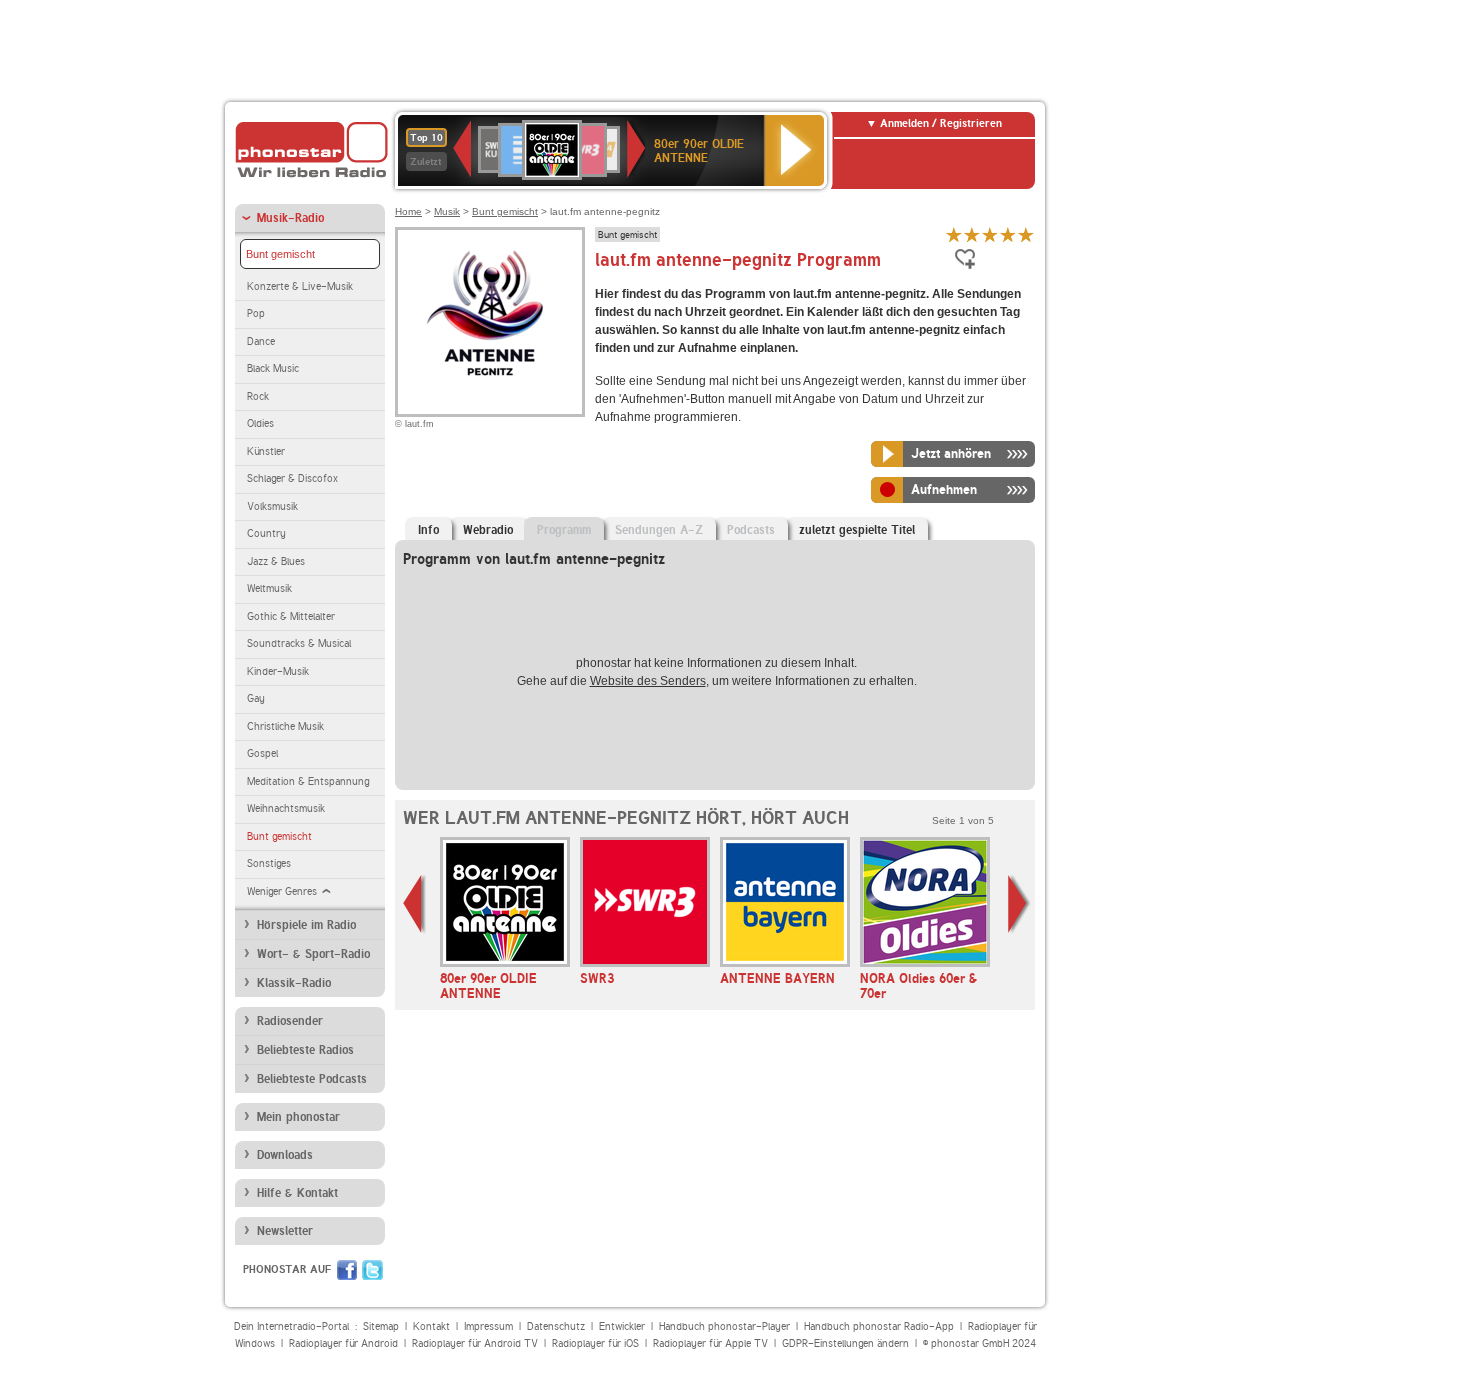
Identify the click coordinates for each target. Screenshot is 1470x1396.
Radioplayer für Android (343, 1343)
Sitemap (381, 1326)
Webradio (488, 530)
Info (428, 530)
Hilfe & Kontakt (297, 1193)
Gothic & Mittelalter (291, 616)
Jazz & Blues (276, 561)
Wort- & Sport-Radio (313, 954)
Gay (256, 698)
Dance (261, 341)
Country (266, 533)
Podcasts (751, 530)
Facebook (347, 1270)
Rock (258, 396)
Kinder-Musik (278, 671)
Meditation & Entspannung (308, 781)
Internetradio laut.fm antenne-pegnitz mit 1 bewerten (954, 234)
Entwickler (622, 1326)
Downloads (285, 1155)
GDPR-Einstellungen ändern (845, 1343)
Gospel (262, 753)
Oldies (260, 423)
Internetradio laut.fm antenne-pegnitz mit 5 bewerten (1026, 234)
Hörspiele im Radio (306, 925)
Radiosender (290, 1021)
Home (408, 211)
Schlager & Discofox (292, 478)
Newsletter (285, 1231)
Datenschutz (556, 1326)
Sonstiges (269, 863)
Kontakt (431, 1326)
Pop (256, 313)
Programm (564, 530)
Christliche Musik (285, 726)
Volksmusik (272, 506)
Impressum (488, 1326)
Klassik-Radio (294, 983)
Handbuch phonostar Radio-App (879, 1326)
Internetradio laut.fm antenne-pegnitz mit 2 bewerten (972, 234)
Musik (447, 211)
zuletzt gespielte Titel (857, 530)
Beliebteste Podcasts (312, 1079)
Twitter (372, 1270)
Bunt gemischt (280, 254)
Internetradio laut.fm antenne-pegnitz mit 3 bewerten (990, 234)
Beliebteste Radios (305, 1050)
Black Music (273, 368)
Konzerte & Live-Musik (300, 286)
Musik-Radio (290, 218)
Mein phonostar (298, 1117)
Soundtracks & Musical (299, 643)
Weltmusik (269, 588)
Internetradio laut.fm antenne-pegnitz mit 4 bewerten (1008, 234)
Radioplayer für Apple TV (710, 1343)
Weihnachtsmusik (286, 808)
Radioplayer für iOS (595, 1343)
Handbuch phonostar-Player (724, 1326)
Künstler (266, 451)
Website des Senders (648, 681)
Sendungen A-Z (659, 530)
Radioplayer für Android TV (475, 1343)
